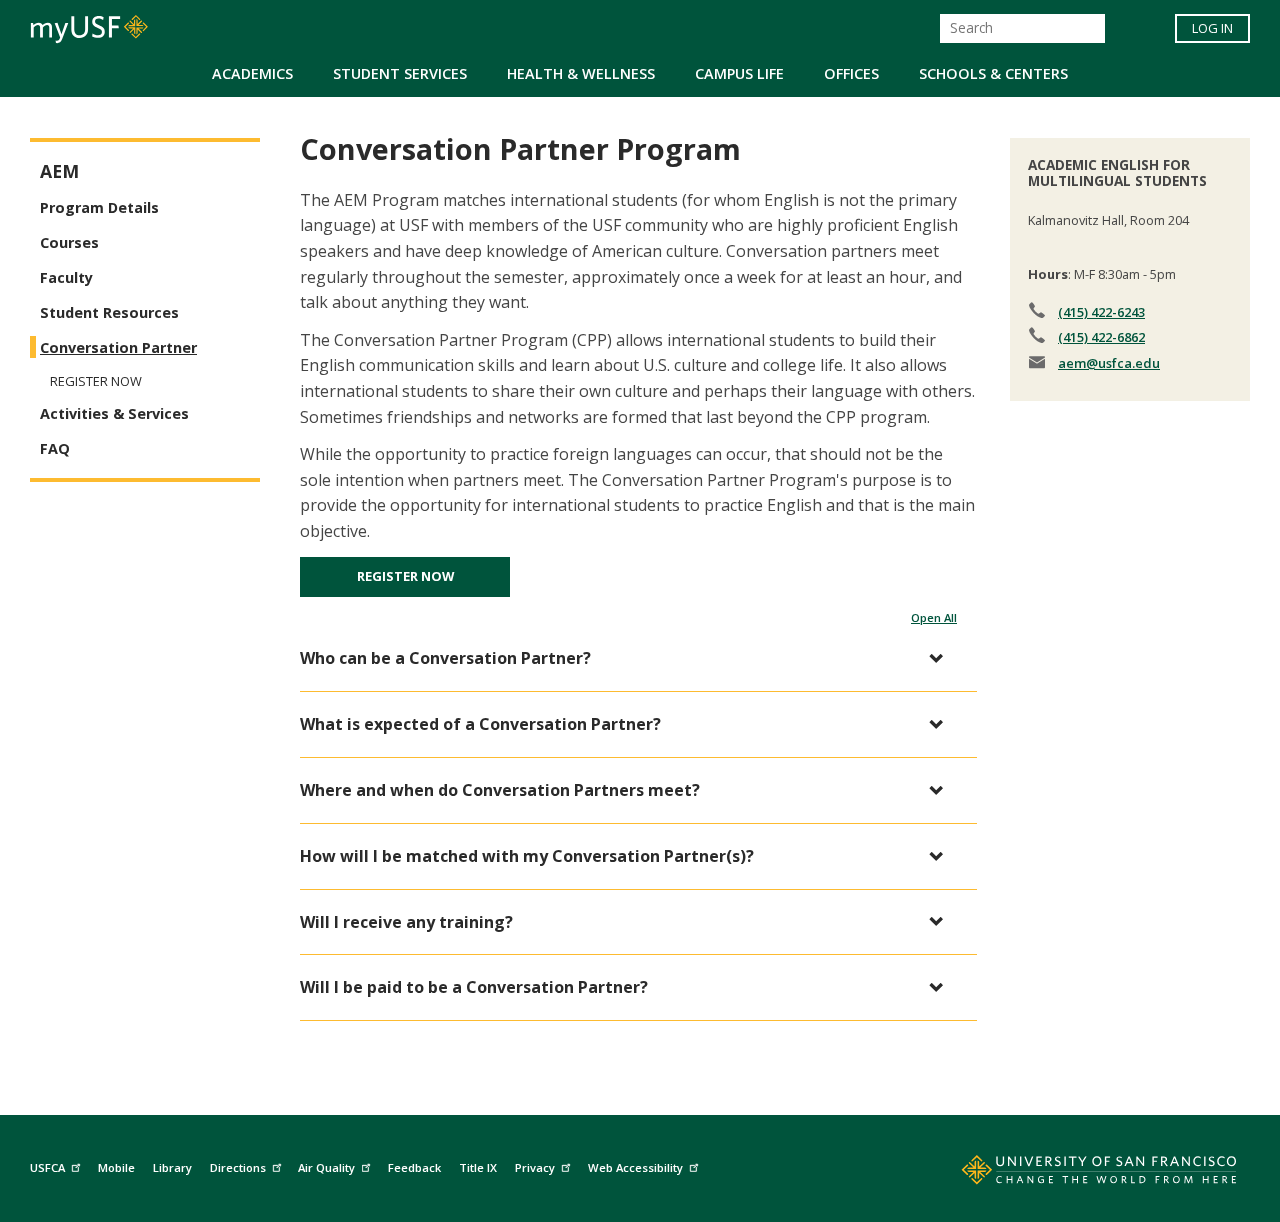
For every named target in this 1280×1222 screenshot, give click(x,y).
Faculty (66, 277)
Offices (851, 73)
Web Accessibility (635, 1167)
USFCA (47, 1167)
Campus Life (739, 73)
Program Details (99, 207)
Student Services (400, 73)
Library (172, 1167)
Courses (69, 242)
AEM (59, 171)
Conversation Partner (118, 347)
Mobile (116, 1167)
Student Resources (109, 312)
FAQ (55, 448)
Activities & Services (114, 413)
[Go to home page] (1077, 1174)
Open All (934, 617)
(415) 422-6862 (1101, 337)
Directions (238, 1167)
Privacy (535, 1167)
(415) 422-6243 (1101, 312)
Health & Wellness (581, 73)
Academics (252, 73)
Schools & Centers (993, 73)
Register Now (405, 576)
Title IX (478, 1167)
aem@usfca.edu (1109, 363)
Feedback (414, 1167)
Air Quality (326, 1167)
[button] (628, 658)
